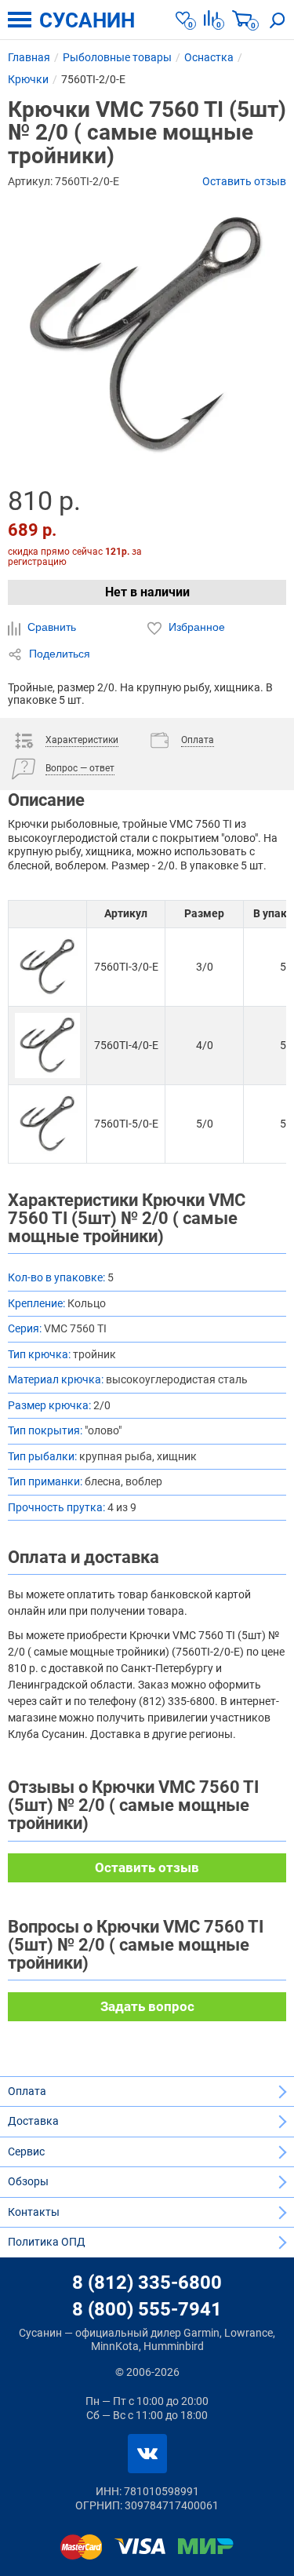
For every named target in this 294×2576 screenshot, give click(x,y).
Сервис (26, 2152)
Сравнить (50, 627)
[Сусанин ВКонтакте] (147, 2454)
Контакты (34, 2212)
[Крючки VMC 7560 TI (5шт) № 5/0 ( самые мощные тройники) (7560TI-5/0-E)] (47, 1124)
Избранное (195, 627)
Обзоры (28, 2181)
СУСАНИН (87, 20)
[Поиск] (278, 20)
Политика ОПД (47, 2242)
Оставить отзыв (244, 181)
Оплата (27, 2091)
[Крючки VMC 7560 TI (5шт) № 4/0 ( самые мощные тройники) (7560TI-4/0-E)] (47, 1046)
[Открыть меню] (20, 20)
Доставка (33, 2121)
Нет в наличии (147, 592)
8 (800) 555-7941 (147, 2309)
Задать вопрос (147, 2006)
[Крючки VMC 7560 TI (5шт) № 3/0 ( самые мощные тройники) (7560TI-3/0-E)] (47, 967)
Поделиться (58, 654)
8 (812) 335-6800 (147, 2283)
